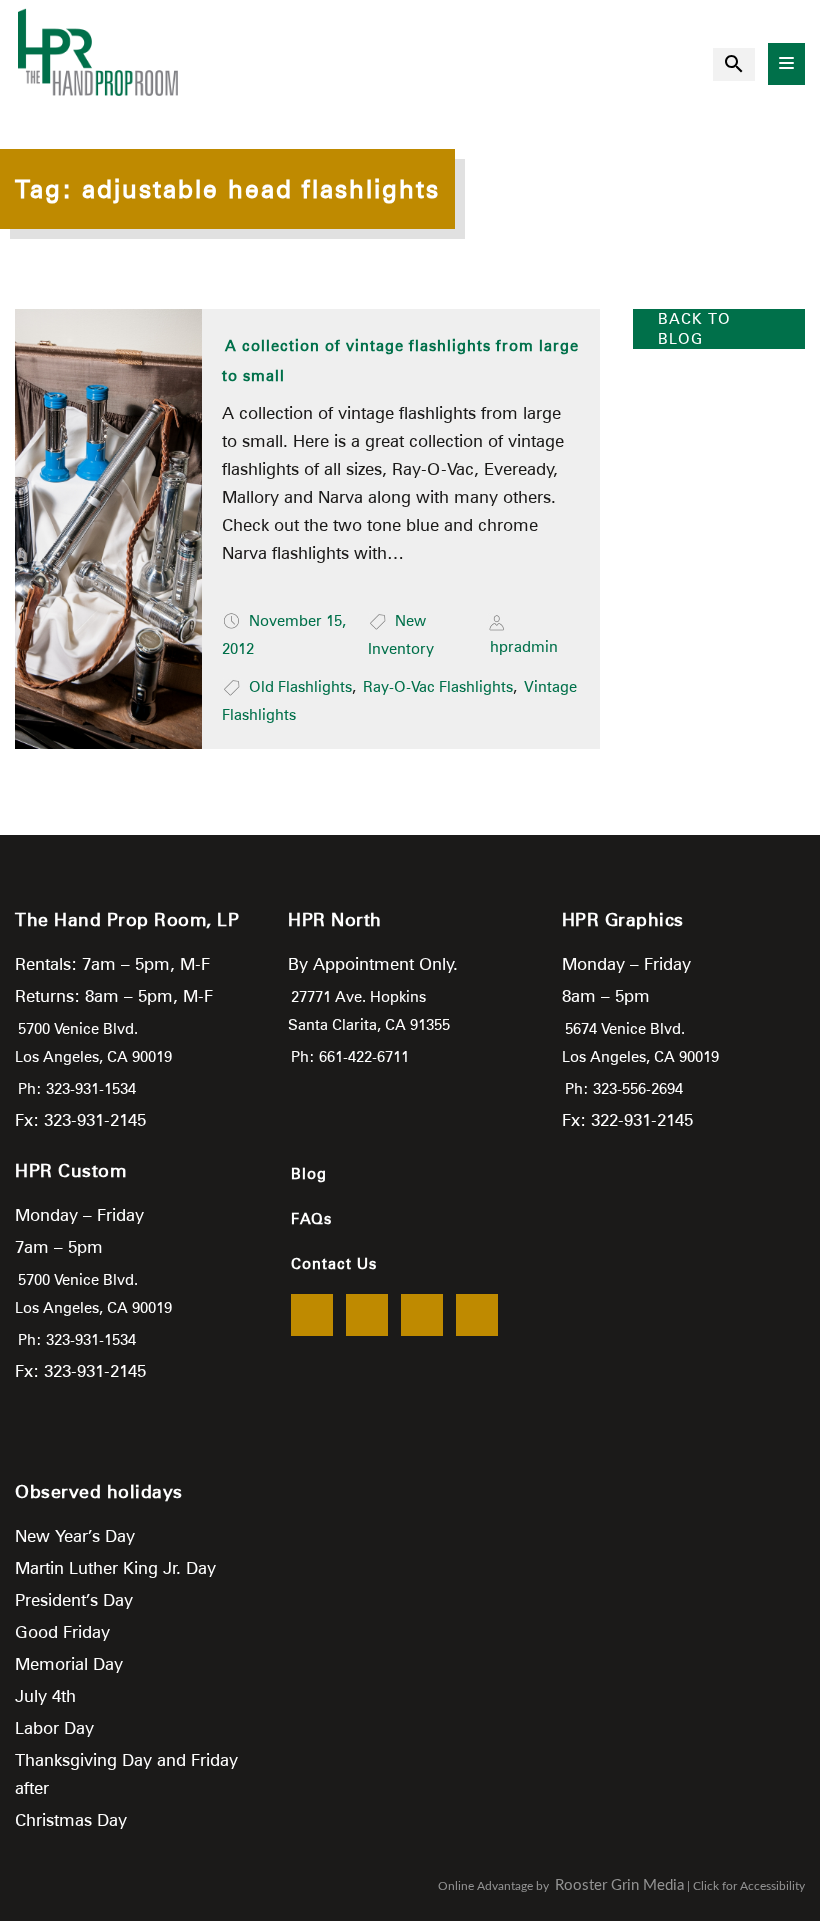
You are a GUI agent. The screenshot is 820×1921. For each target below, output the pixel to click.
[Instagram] (477, 1315)
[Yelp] (422, 1315)
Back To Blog (694, 329)
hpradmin (524, 647)
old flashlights (300, 687)
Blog (309, 1174)
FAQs (311, 1219)
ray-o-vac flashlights (438, 687)
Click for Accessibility (749, 1886)
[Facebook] (312, 1315)
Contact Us (334, 1264)
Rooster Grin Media (619, 1885)
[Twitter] (367, 1315)
